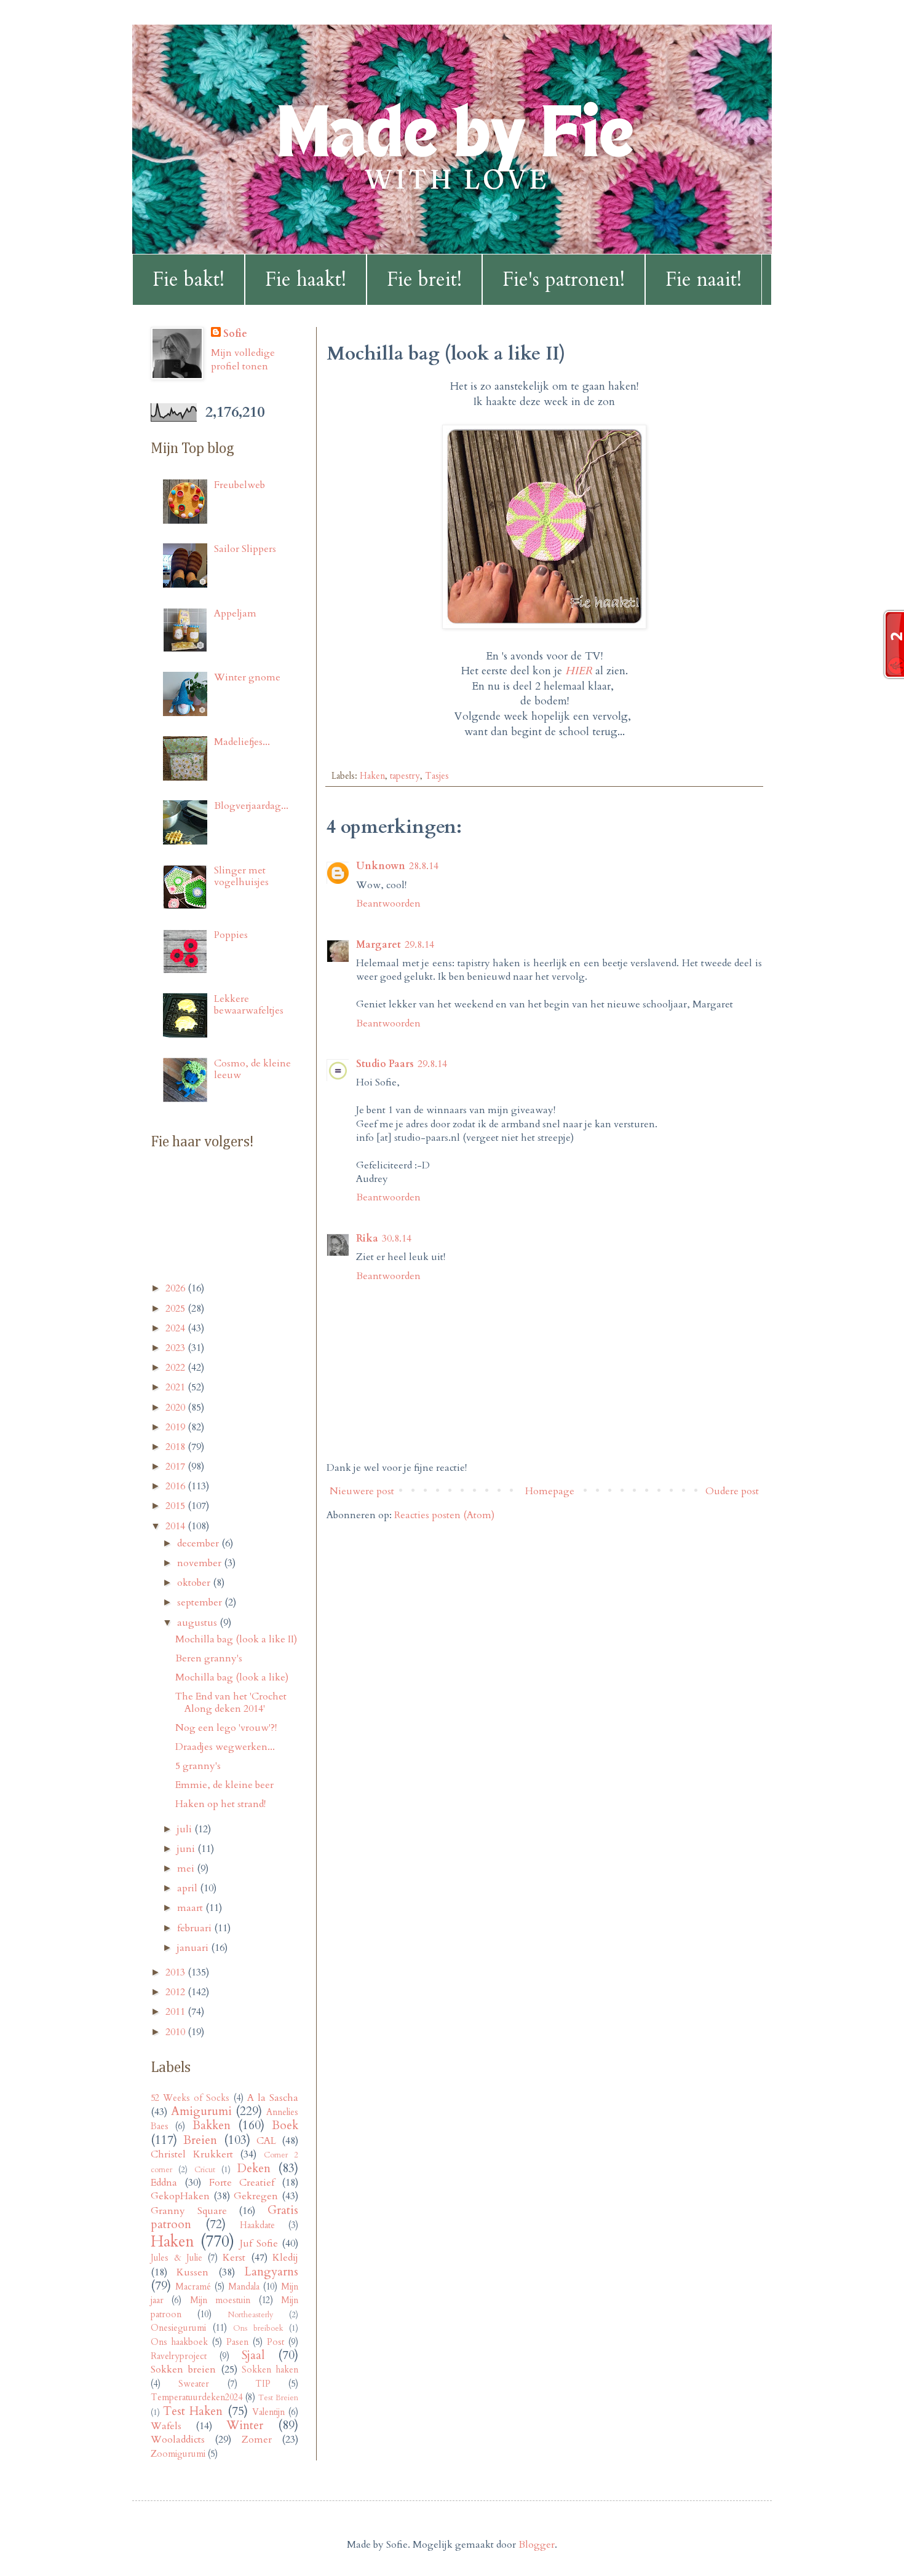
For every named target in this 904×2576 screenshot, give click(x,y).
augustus (198, 1623)
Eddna (164, 2183)
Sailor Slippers (245, 549)
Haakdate (257, 2225)
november (200, 1563)
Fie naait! (704, 280)
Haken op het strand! (220, 1804)
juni (187, 1849)
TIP (263, 2384)
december (199, 1543)
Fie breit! (424, 280)
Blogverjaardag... (251, 806)
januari (194, 1948)
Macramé (193, 2287)
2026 (176, 1288)
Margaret (379, 945)
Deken (254, 2168)
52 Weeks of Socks (190, 2098)
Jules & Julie (176, 2258)
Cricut (205, 2170)
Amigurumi (201, 2111)
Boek (285, 2125)
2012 (176, 1992)
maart (191, 1908)
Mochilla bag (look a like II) (236, 1639)
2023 (176, 1348)
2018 (176, 1447)
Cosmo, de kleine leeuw (252, 1069)
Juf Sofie (259, 2243)
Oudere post (732, 1491)
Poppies (231, 935)
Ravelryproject (179, 2356)
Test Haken (193, 2411)
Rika (367, 1239)
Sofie (235, 334)
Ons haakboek (179, 2342)
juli (186, 1829)
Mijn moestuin (220, 2300)
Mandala (244, 2287)
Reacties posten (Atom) (444, 1515)
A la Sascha (273, 2098)
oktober (195, 1583)
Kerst (234, 2258)
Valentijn (268, 2412)
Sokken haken (270, 2370)
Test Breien (278, 2398)
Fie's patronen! (564, 280)
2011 (176, 2012)
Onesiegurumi (178, 2328)
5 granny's (198, 1766)
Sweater (194, 2384)
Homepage (550, 1491)
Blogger (537, 2545)
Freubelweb (240, 485)
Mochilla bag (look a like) (232, 1677)
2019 (176, 1427)
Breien (200, 2140)
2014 (176, 1526)
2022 (176, 1368)
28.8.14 (424, 866)
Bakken (212, 2125)
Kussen (192, 2272)
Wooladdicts (178, 2440)
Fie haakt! (306, 280)
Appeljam (235, 613)
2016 (176, 1486)
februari (196, 1928)
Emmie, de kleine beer (224, 1785)
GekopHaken (180, 2196)
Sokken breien (183, 2369)
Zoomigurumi (178, 2454)
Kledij (285, 2258)
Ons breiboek (258, 2328)
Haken (372, 776)
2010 (176, 2032)
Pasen (237, 2342)
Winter (245, 2425)
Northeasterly (251, 2315)
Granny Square (189, 2211)
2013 (176, 1972)
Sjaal (253, 2355)
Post (276, 2342)
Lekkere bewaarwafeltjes (249, 1005)
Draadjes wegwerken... (225, 1747)
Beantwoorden (388, 904)
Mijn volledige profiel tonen (243, 360)
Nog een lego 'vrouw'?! (226, 1728)
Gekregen (256, 2196)
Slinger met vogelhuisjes (241, 876)
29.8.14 (419, 945)
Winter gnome (247, 677)
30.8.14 (397, 1239)
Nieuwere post (362, 1491)
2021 (176, 1387)
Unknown (381, 866)
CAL (266, 2141)
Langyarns (271, 2272)
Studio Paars (385, 1064)
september (201, 1602)
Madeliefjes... (242, 742)
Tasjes (437, 776)
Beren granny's (209, 1658)
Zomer (257, 2440)
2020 (176, 1408)
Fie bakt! (188, 280)
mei (187, 1869)
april (188, 1888)
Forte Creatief (242, 2183)
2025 (176, 1309)
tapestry (405, 776)
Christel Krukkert (192, 2154)
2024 (176, 1328)
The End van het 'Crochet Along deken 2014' (231, 1702)
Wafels (166, 2426)
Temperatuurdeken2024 (196, 2397)
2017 (176, 1467)
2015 (176, 1506)
